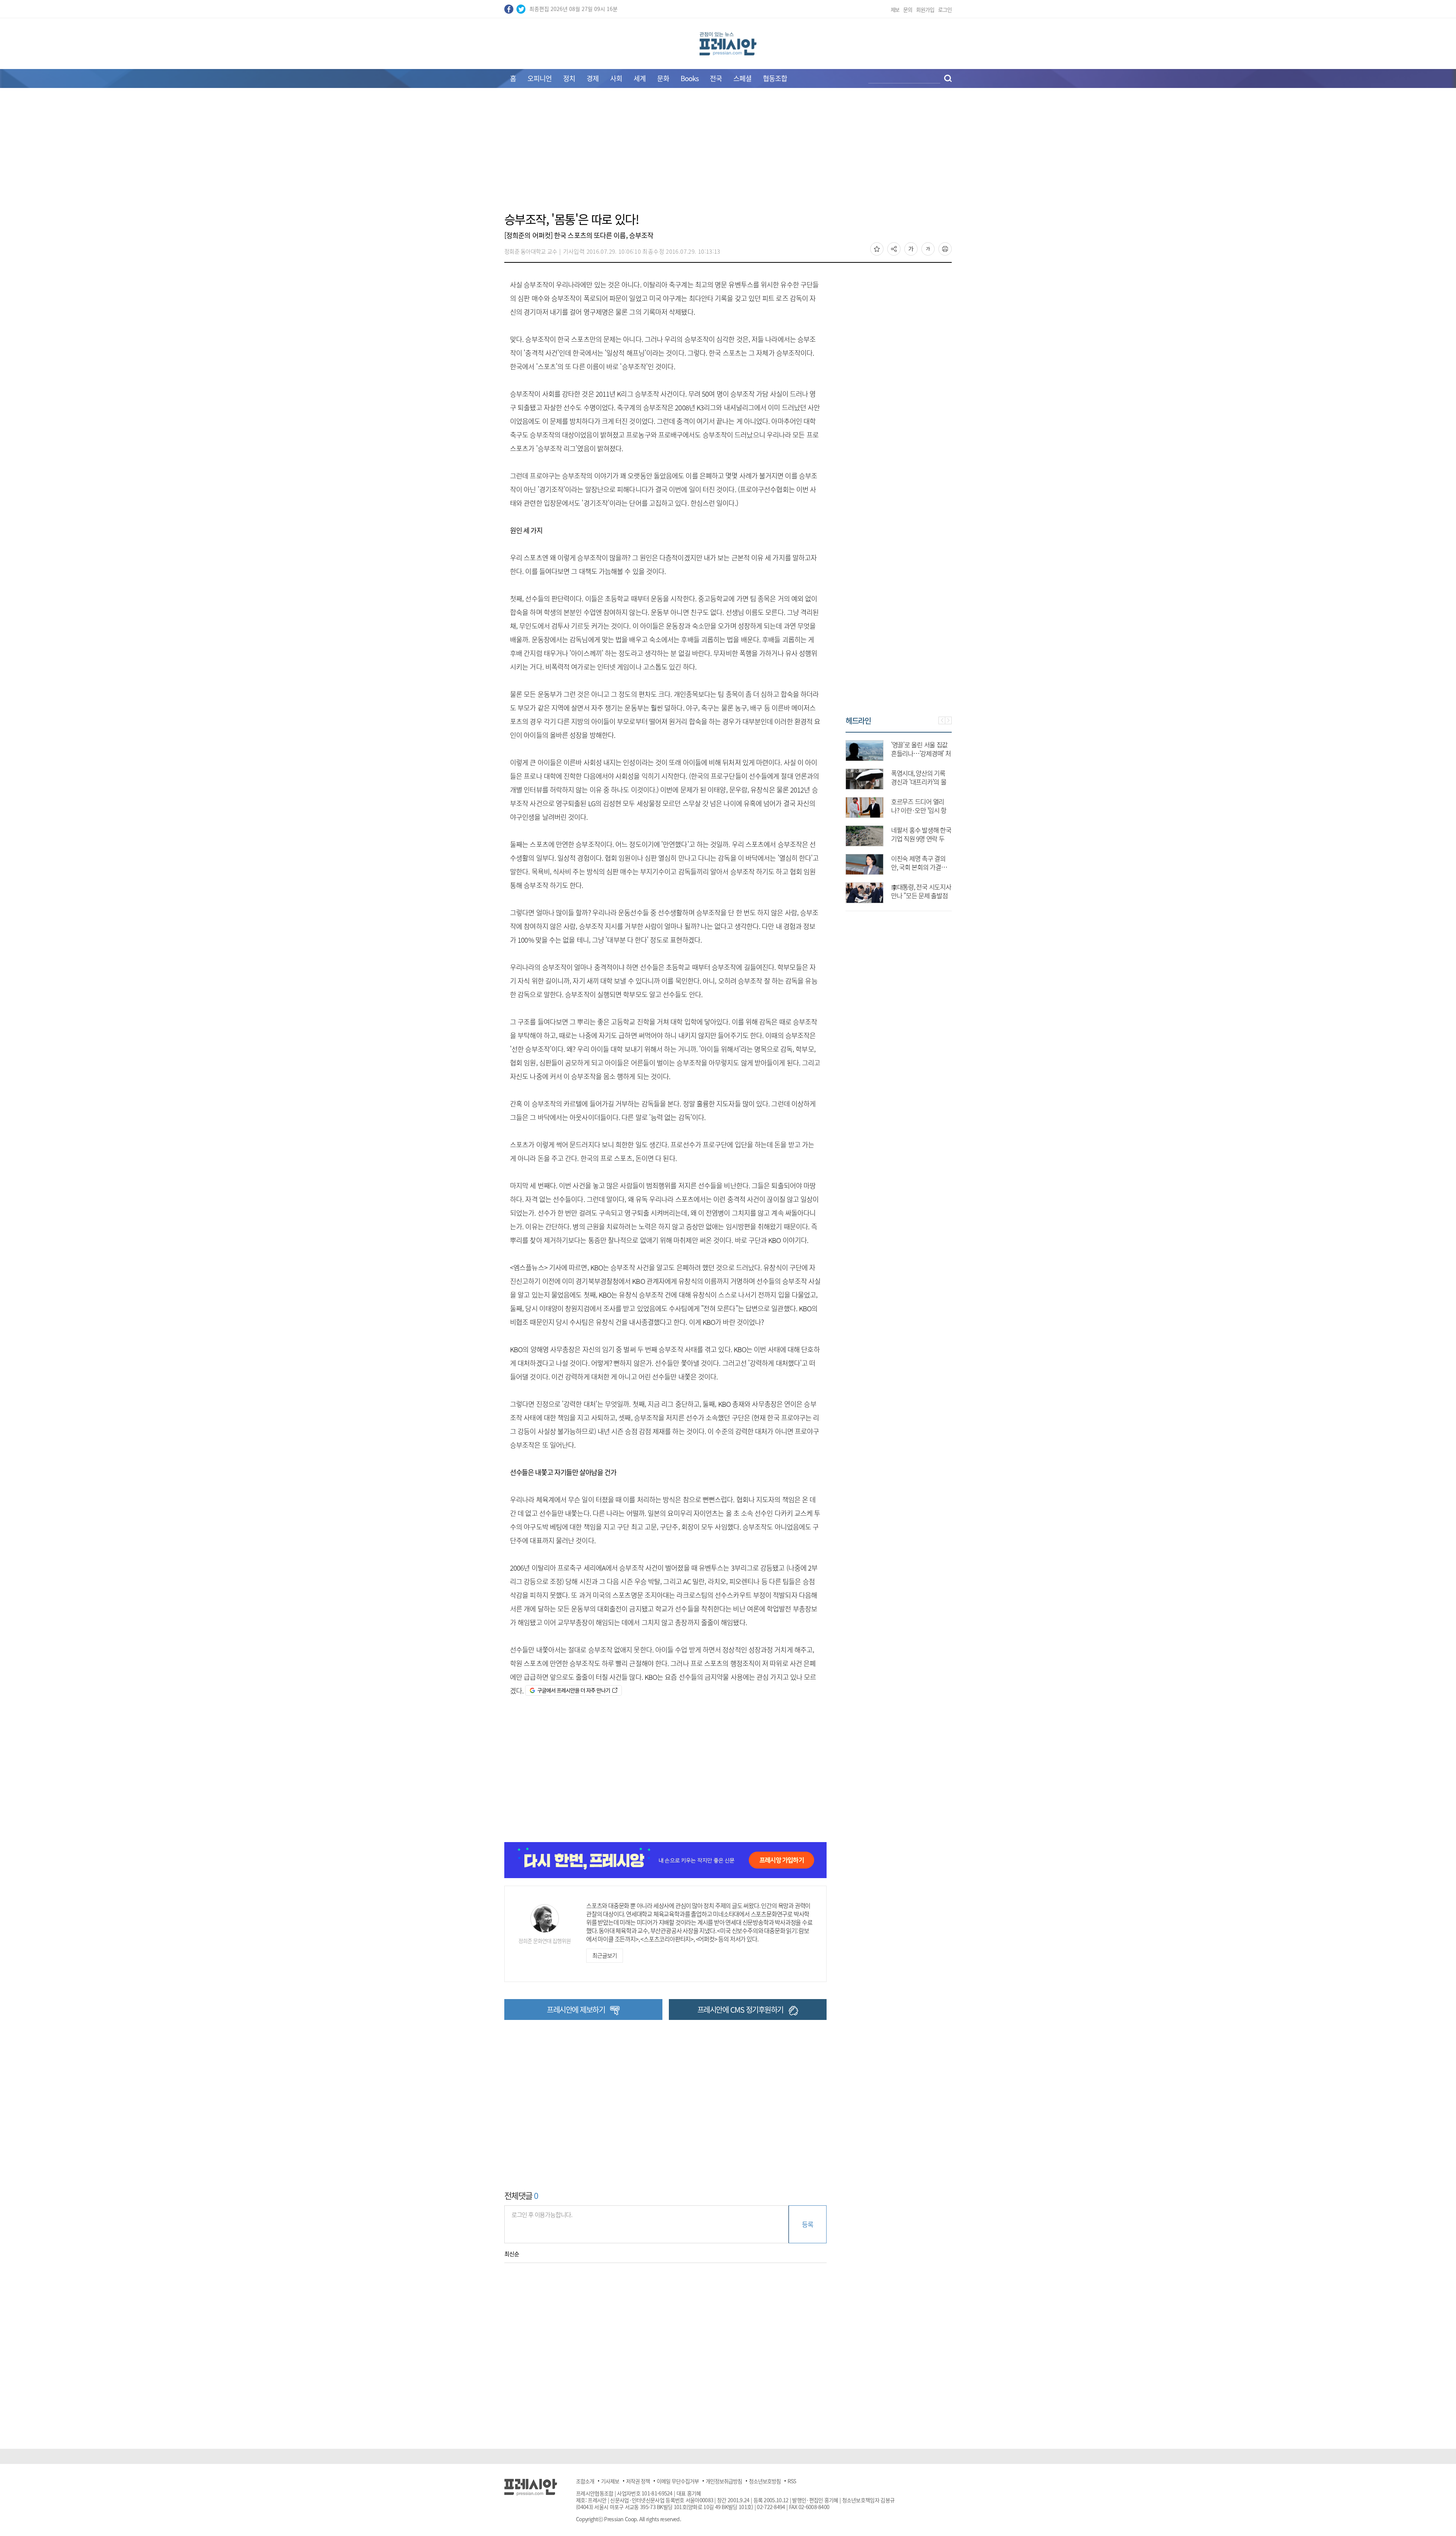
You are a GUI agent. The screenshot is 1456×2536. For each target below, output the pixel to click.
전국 (716, 78)
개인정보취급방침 (724, 2481)
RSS (792, 2481)
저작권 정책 (638, 2481)
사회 (616, 78)
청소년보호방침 (765, 2481)
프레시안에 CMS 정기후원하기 (740, 2009)
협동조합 (775, 78)
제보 (895, 9)
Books (690, 78)
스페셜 (742, 78)
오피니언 (540, 78)
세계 (640, 78)
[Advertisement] (728, 154)
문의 (908, 9)
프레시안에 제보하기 (576, 2009)
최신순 (512, 2254)
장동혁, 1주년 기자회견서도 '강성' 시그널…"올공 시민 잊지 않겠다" (920, 753)
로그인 (945, 9)
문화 (663, 78)
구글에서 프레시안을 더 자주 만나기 (573, 1690)
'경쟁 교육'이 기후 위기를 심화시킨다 (919, 834)
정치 (569, 78)
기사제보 (610, 2481)
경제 (593, 78)
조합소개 (585, 2481)
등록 (807, 2224)
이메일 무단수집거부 (678, 2481)
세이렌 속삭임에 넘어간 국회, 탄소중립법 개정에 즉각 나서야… (921, 867)
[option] (899, 818)
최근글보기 (604, 1955)
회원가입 (925, 9)
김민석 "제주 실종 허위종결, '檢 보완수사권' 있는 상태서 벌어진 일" (920, 895)
